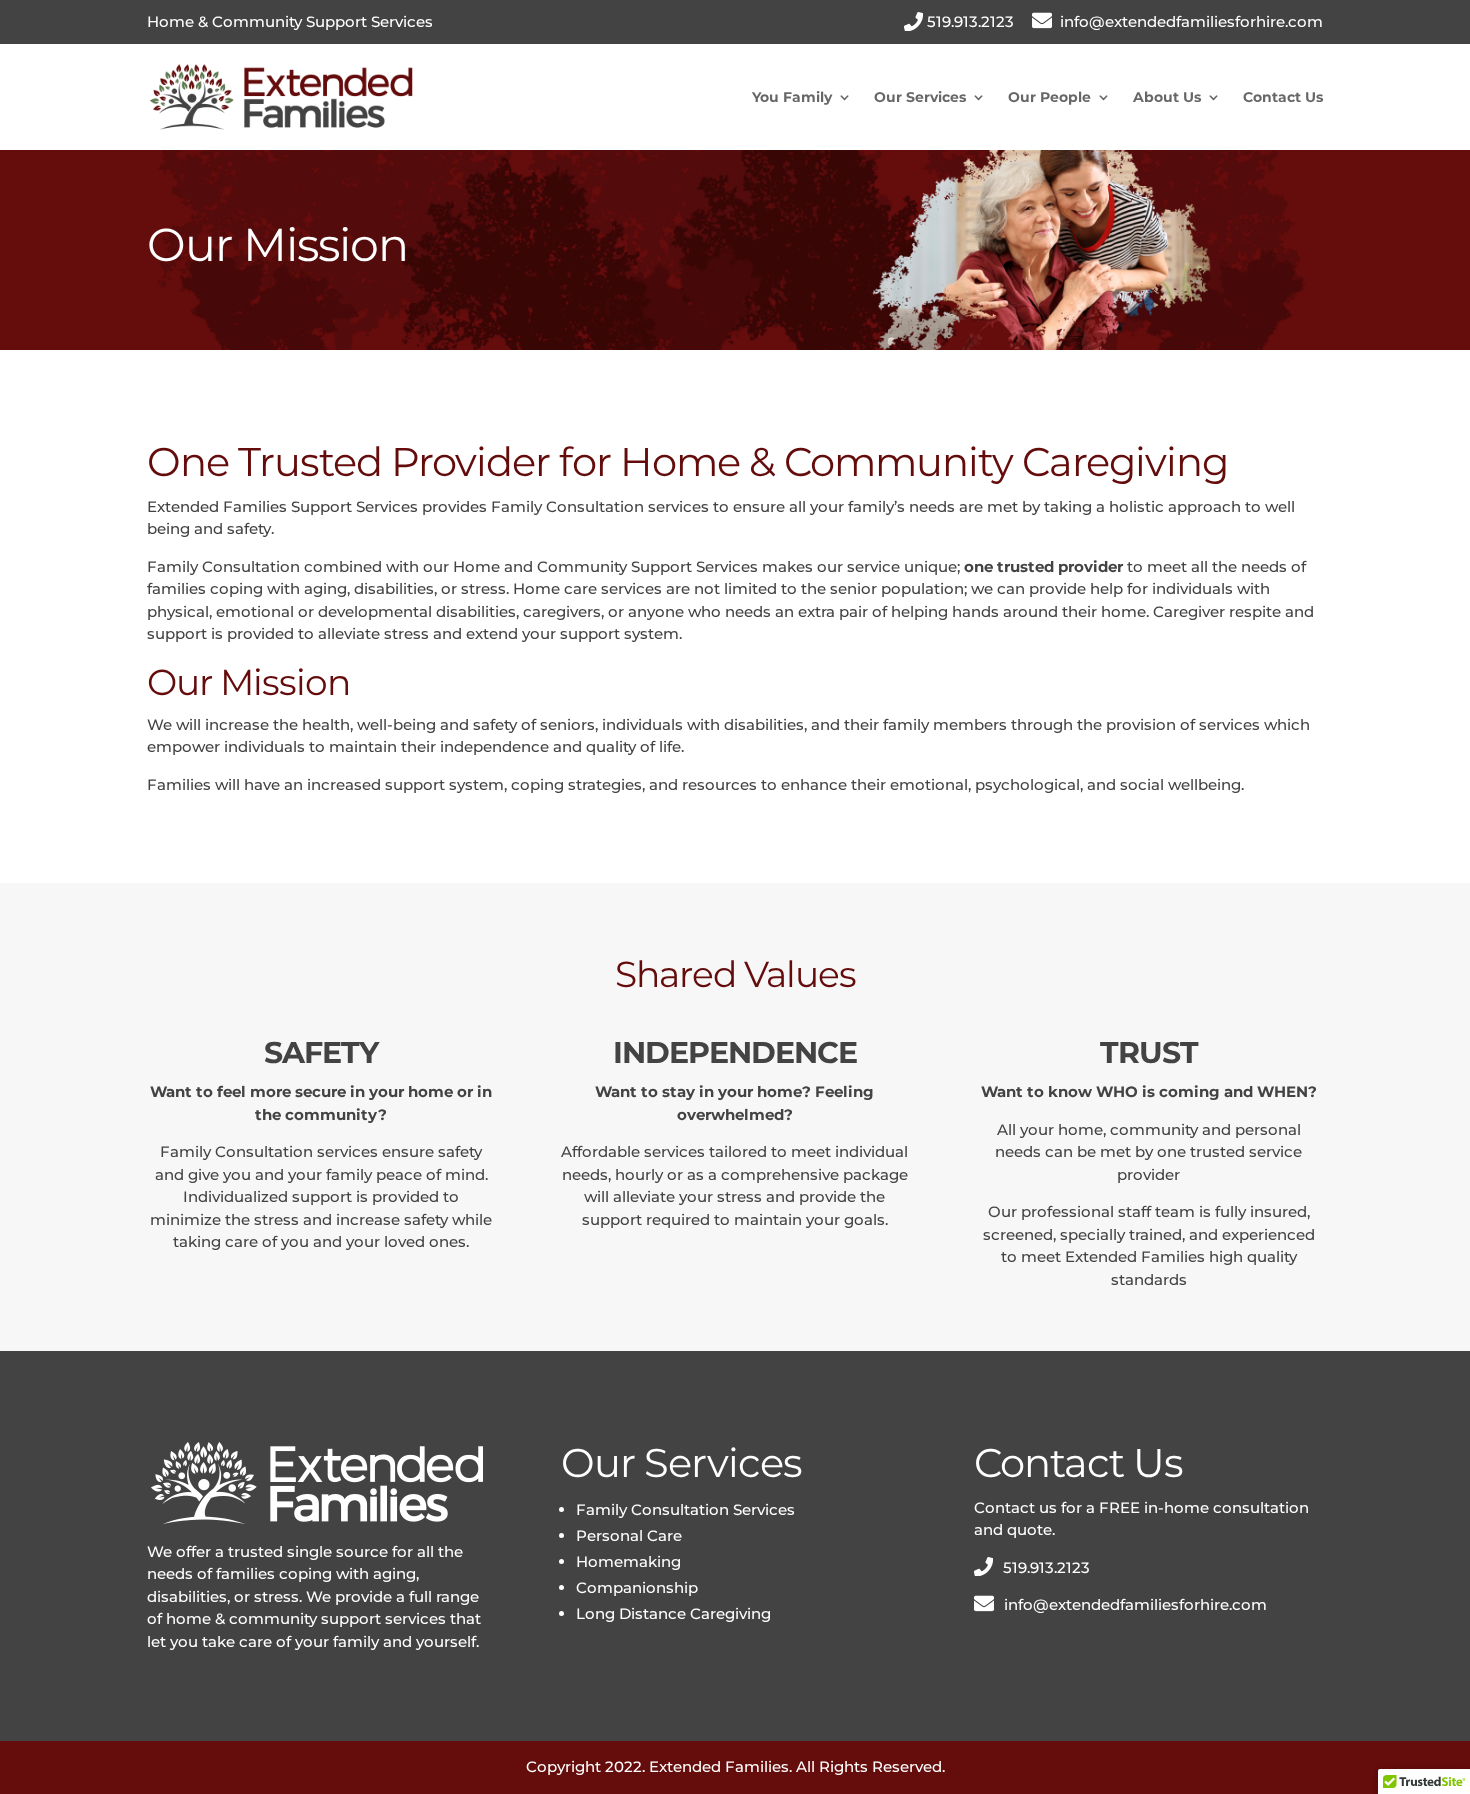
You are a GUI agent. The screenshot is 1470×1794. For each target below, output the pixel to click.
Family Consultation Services (685, 1509)
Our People (1049, 97)
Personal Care (629, 1535)
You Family (792, 97)
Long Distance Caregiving (673, 1613)
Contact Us (1283, 97)
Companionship (637, 1587)
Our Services (920, 97)
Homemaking (628, 1561)
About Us (1167, 97)
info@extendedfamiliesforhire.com (1191, 21)
